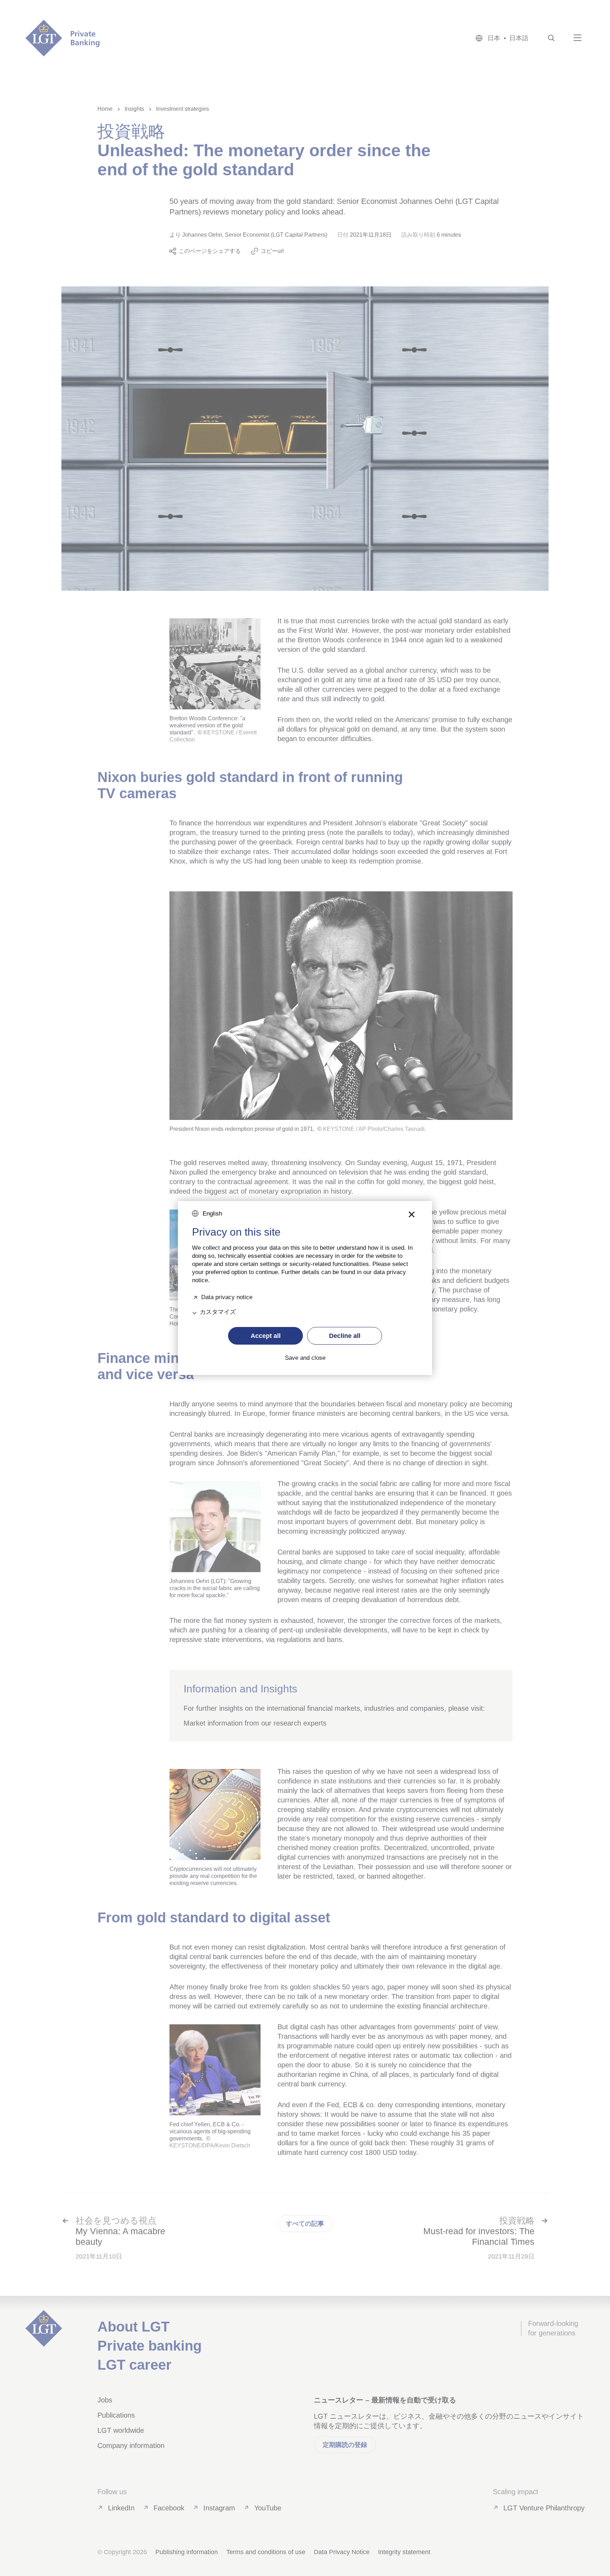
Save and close (305, 1358)
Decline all (345, 1336)
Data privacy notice (227, 1296)
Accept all (266, 1336)
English (212, 1214)
